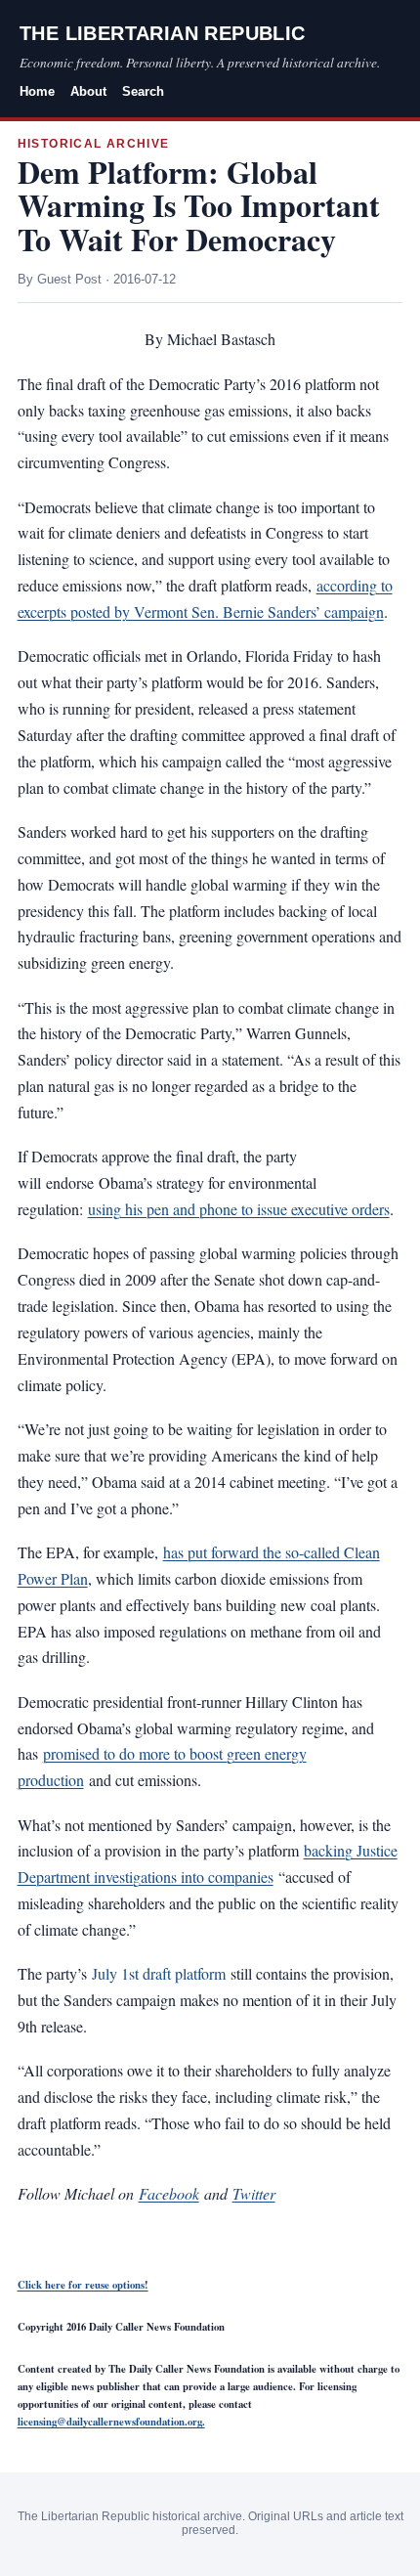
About (88, 91)
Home (37, 91)
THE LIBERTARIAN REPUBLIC (163, 33)
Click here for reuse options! (83, 2285)
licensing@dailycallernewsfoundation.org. (111, 2422)
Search (143, 91)
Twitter (254, 2193)
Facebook (169, 2193)
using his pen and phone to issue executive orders (239, 1209)
